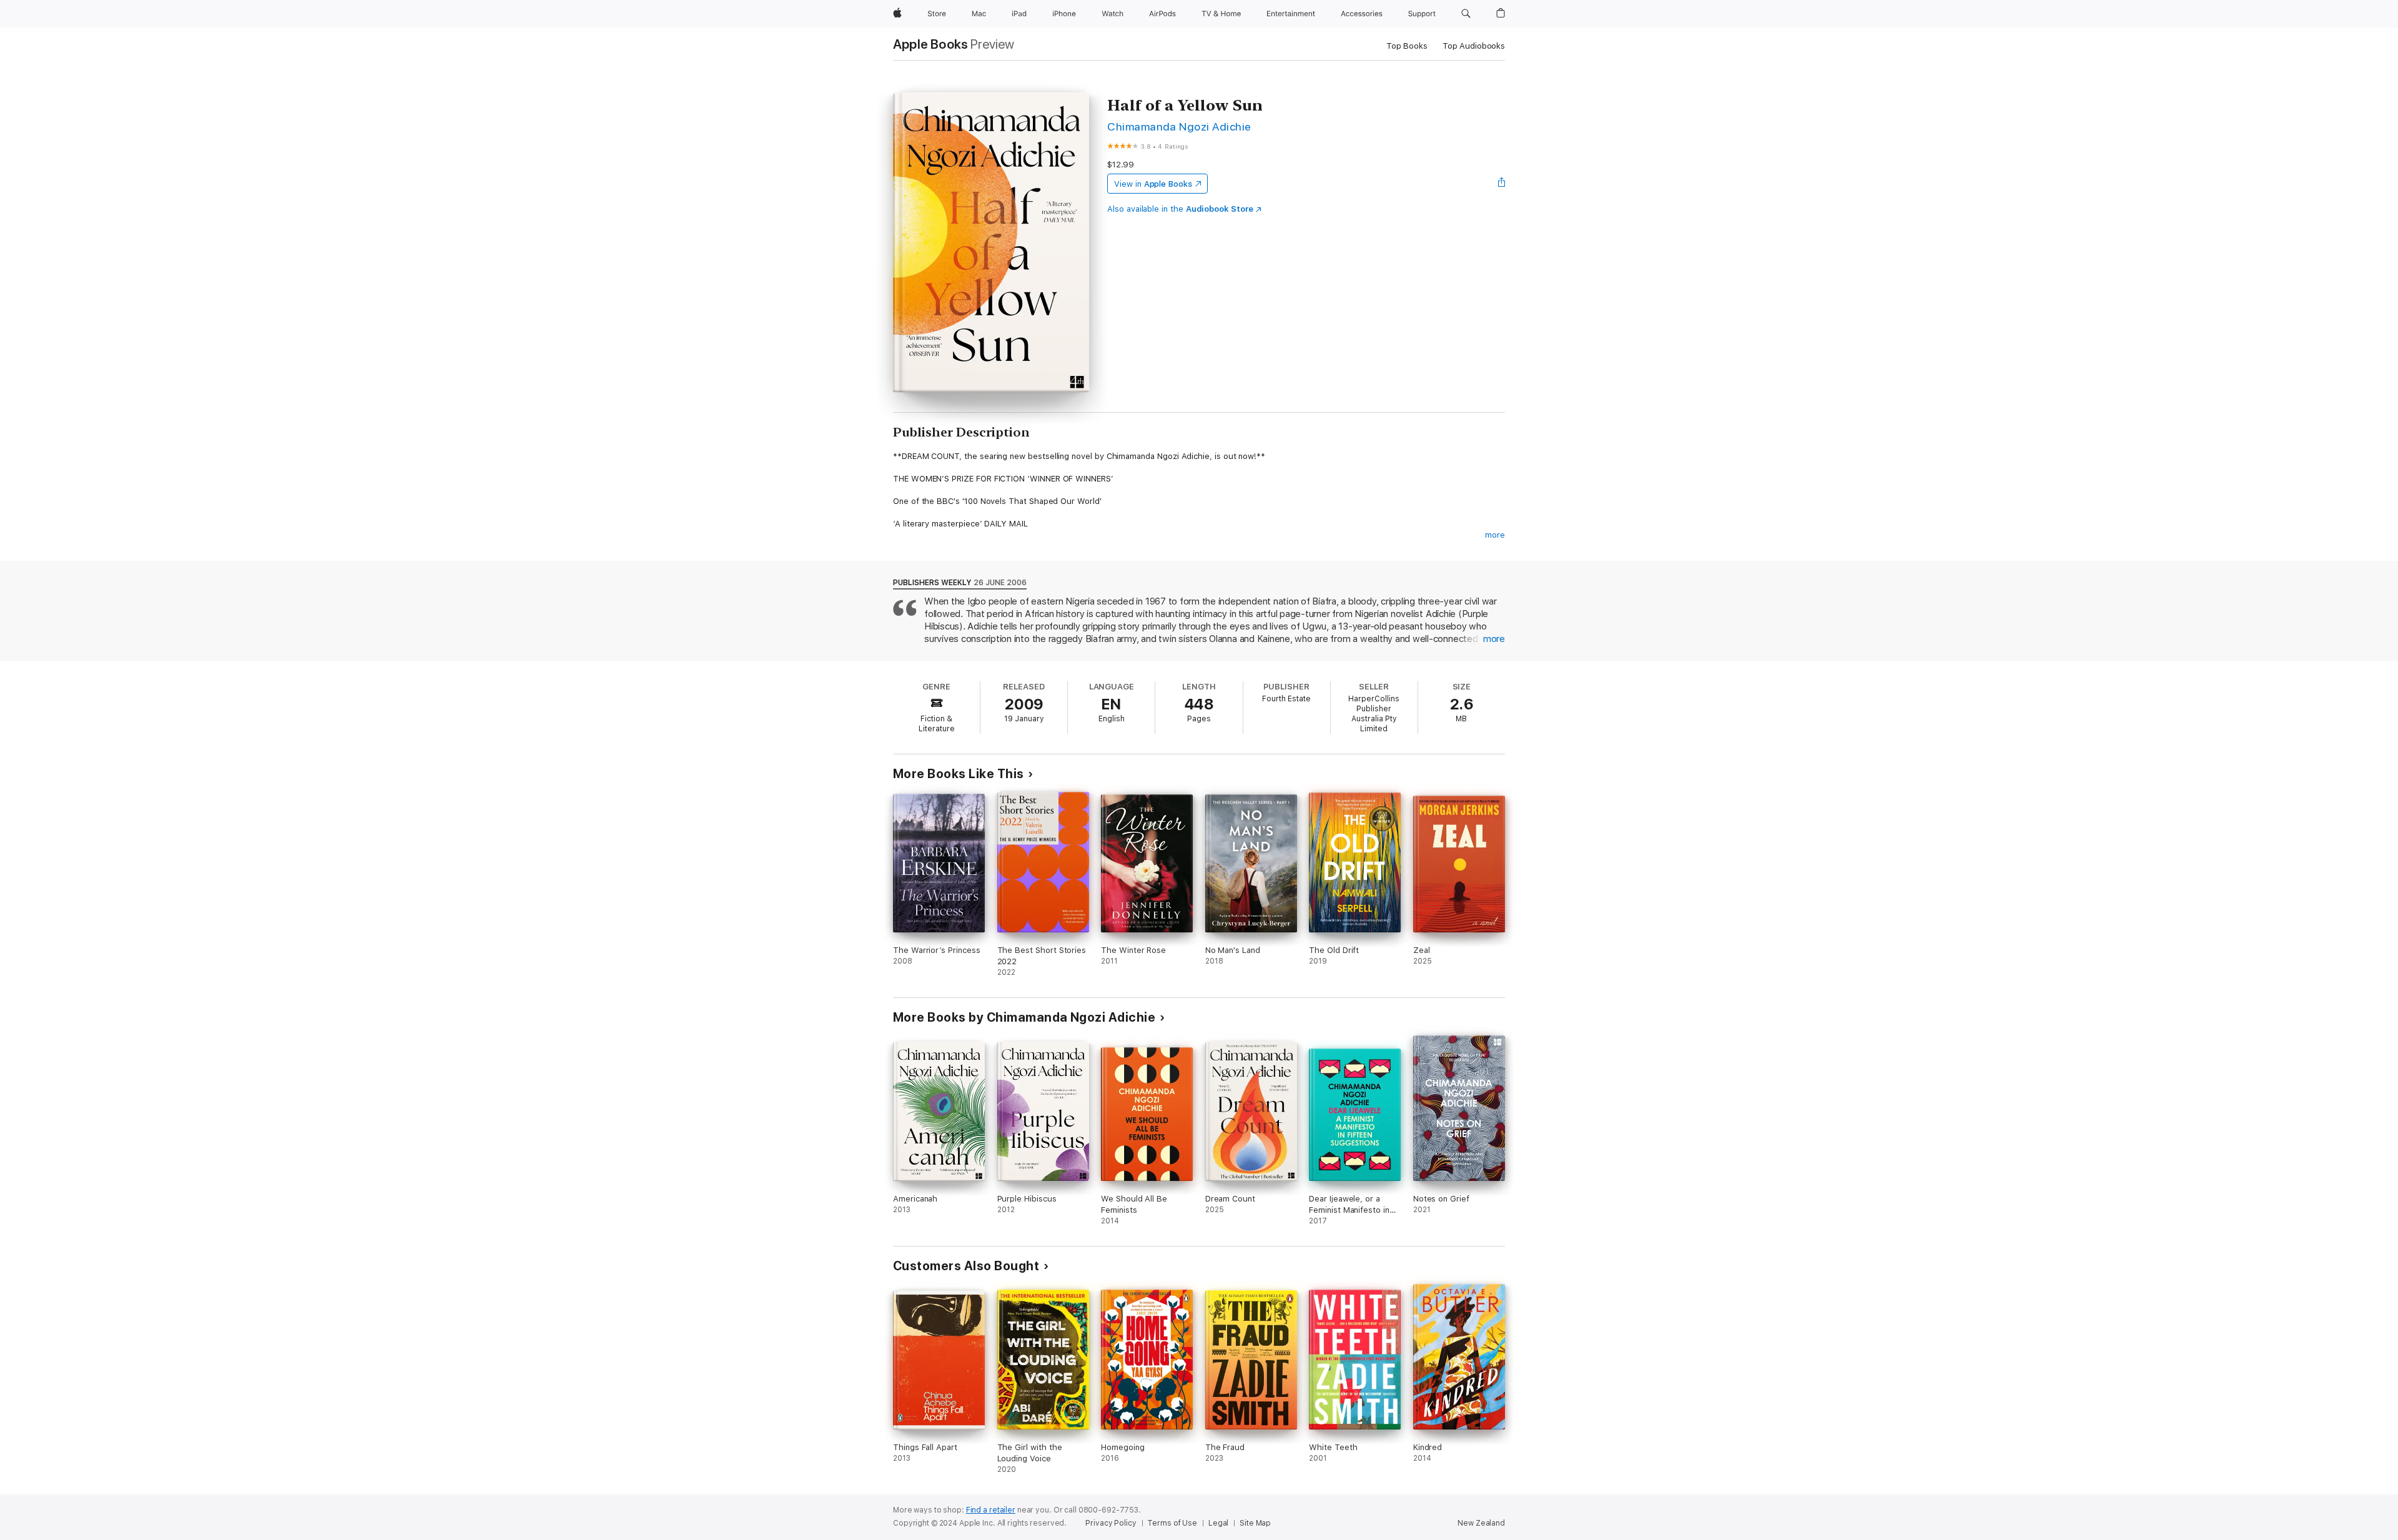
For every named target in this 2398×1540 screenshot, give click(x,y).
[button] (1466, 14)
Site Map (1255, 1523)
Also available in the (1180, 209)
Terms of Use (1172, 1523)
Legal (1218, 1523)
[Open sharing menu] (1502, 184)
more (1495, 535)
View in (1153, 184)
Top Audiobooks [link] (1474, 46)
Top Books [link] (1407, 46)
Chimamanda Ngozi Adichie (1179, 126)
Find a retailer (991, 1510)
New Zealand (1481, 1523)
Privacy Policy (1111, 1523)
